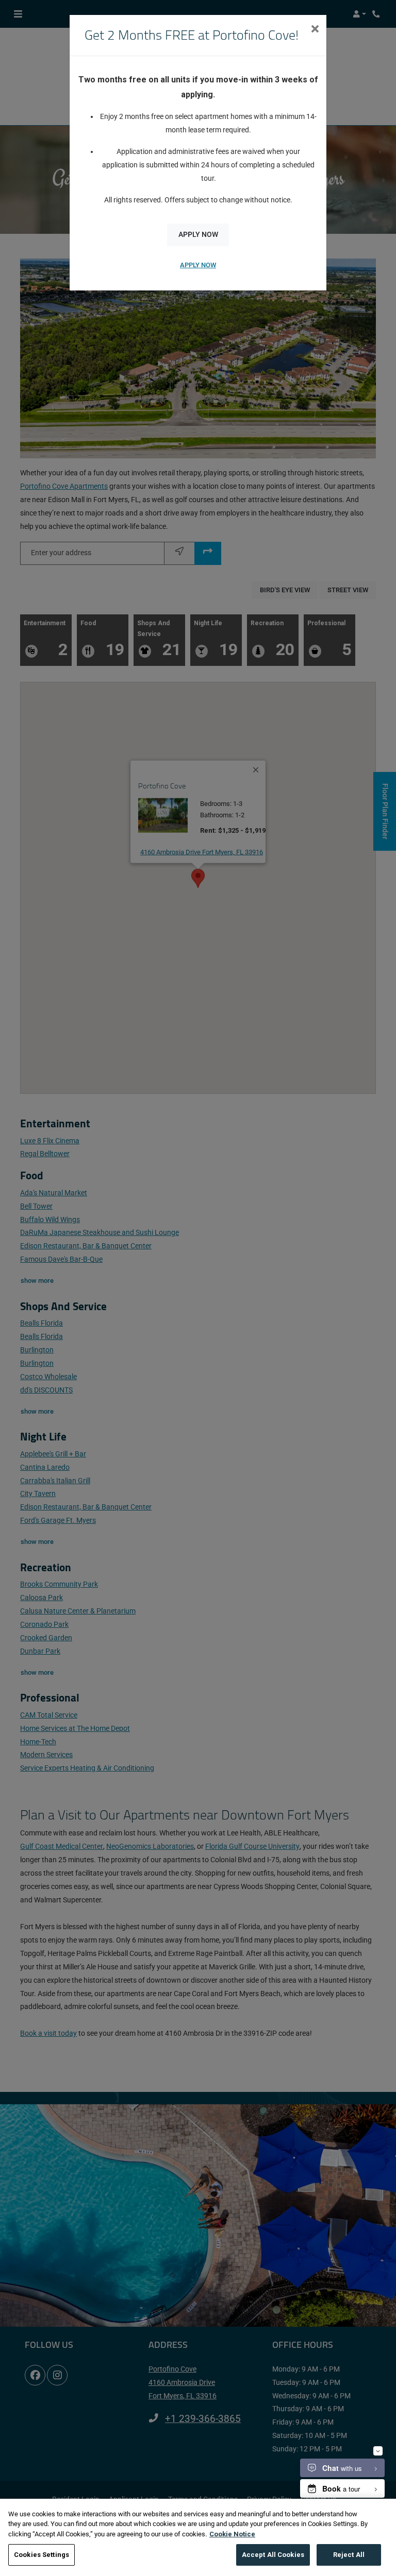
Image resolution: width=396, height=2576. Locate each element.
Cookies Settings (42, 2555)
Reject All (349, 2555)
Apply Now (198, 235)
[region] (198, 2537)
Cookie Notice (232, 2534)
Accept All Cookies (273, 2555)
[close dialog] (315, 30)
